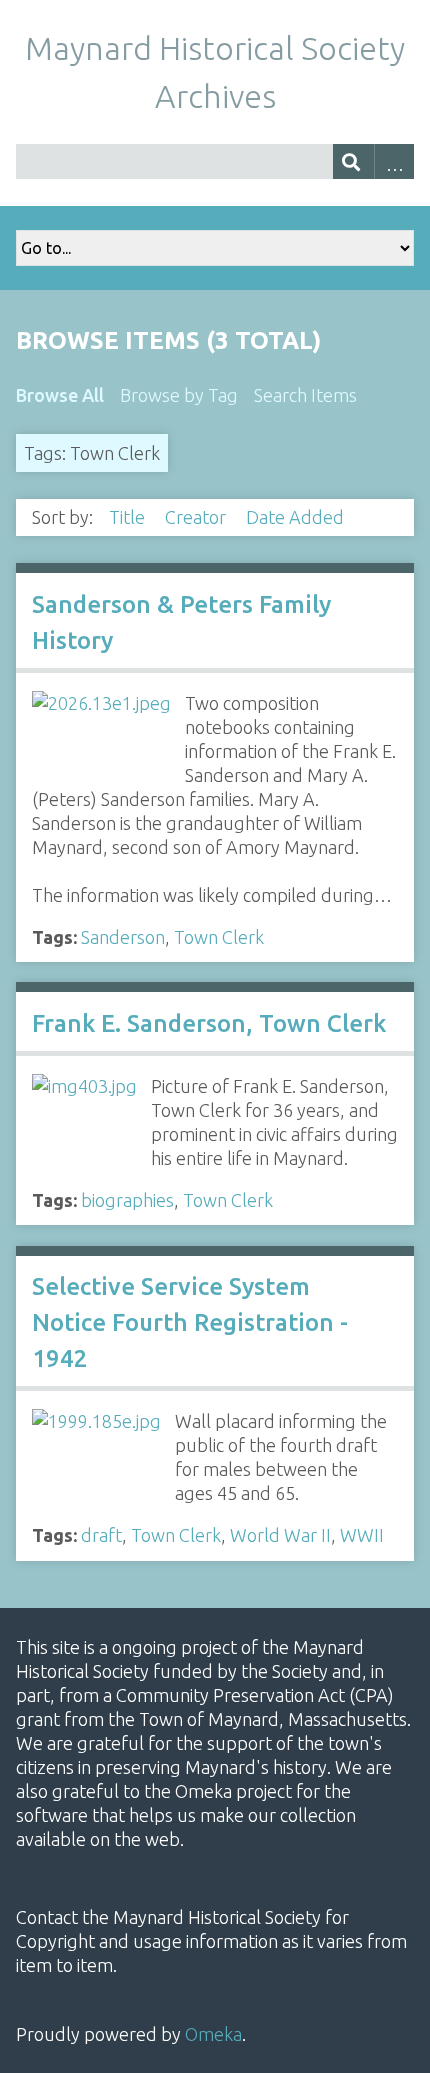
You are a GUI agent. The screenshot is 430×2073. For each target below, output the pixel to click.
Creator (197, 517)
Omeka (213, 2034)
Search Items (305, 395)
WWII (362, 1535)
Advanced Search (394, 161)
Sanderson (123, 937)
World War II (280, 1535)
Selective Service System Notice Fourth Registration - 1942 (190, 1322)
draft (101, 1535)
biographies (127, 1200)
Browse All (60, 395)
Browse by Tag (179, 395)
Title (129, 517)
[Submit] (353, 161)
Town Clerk (219, 937)
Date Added (297, 517)
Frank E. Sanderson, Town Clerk (209, 1023)
